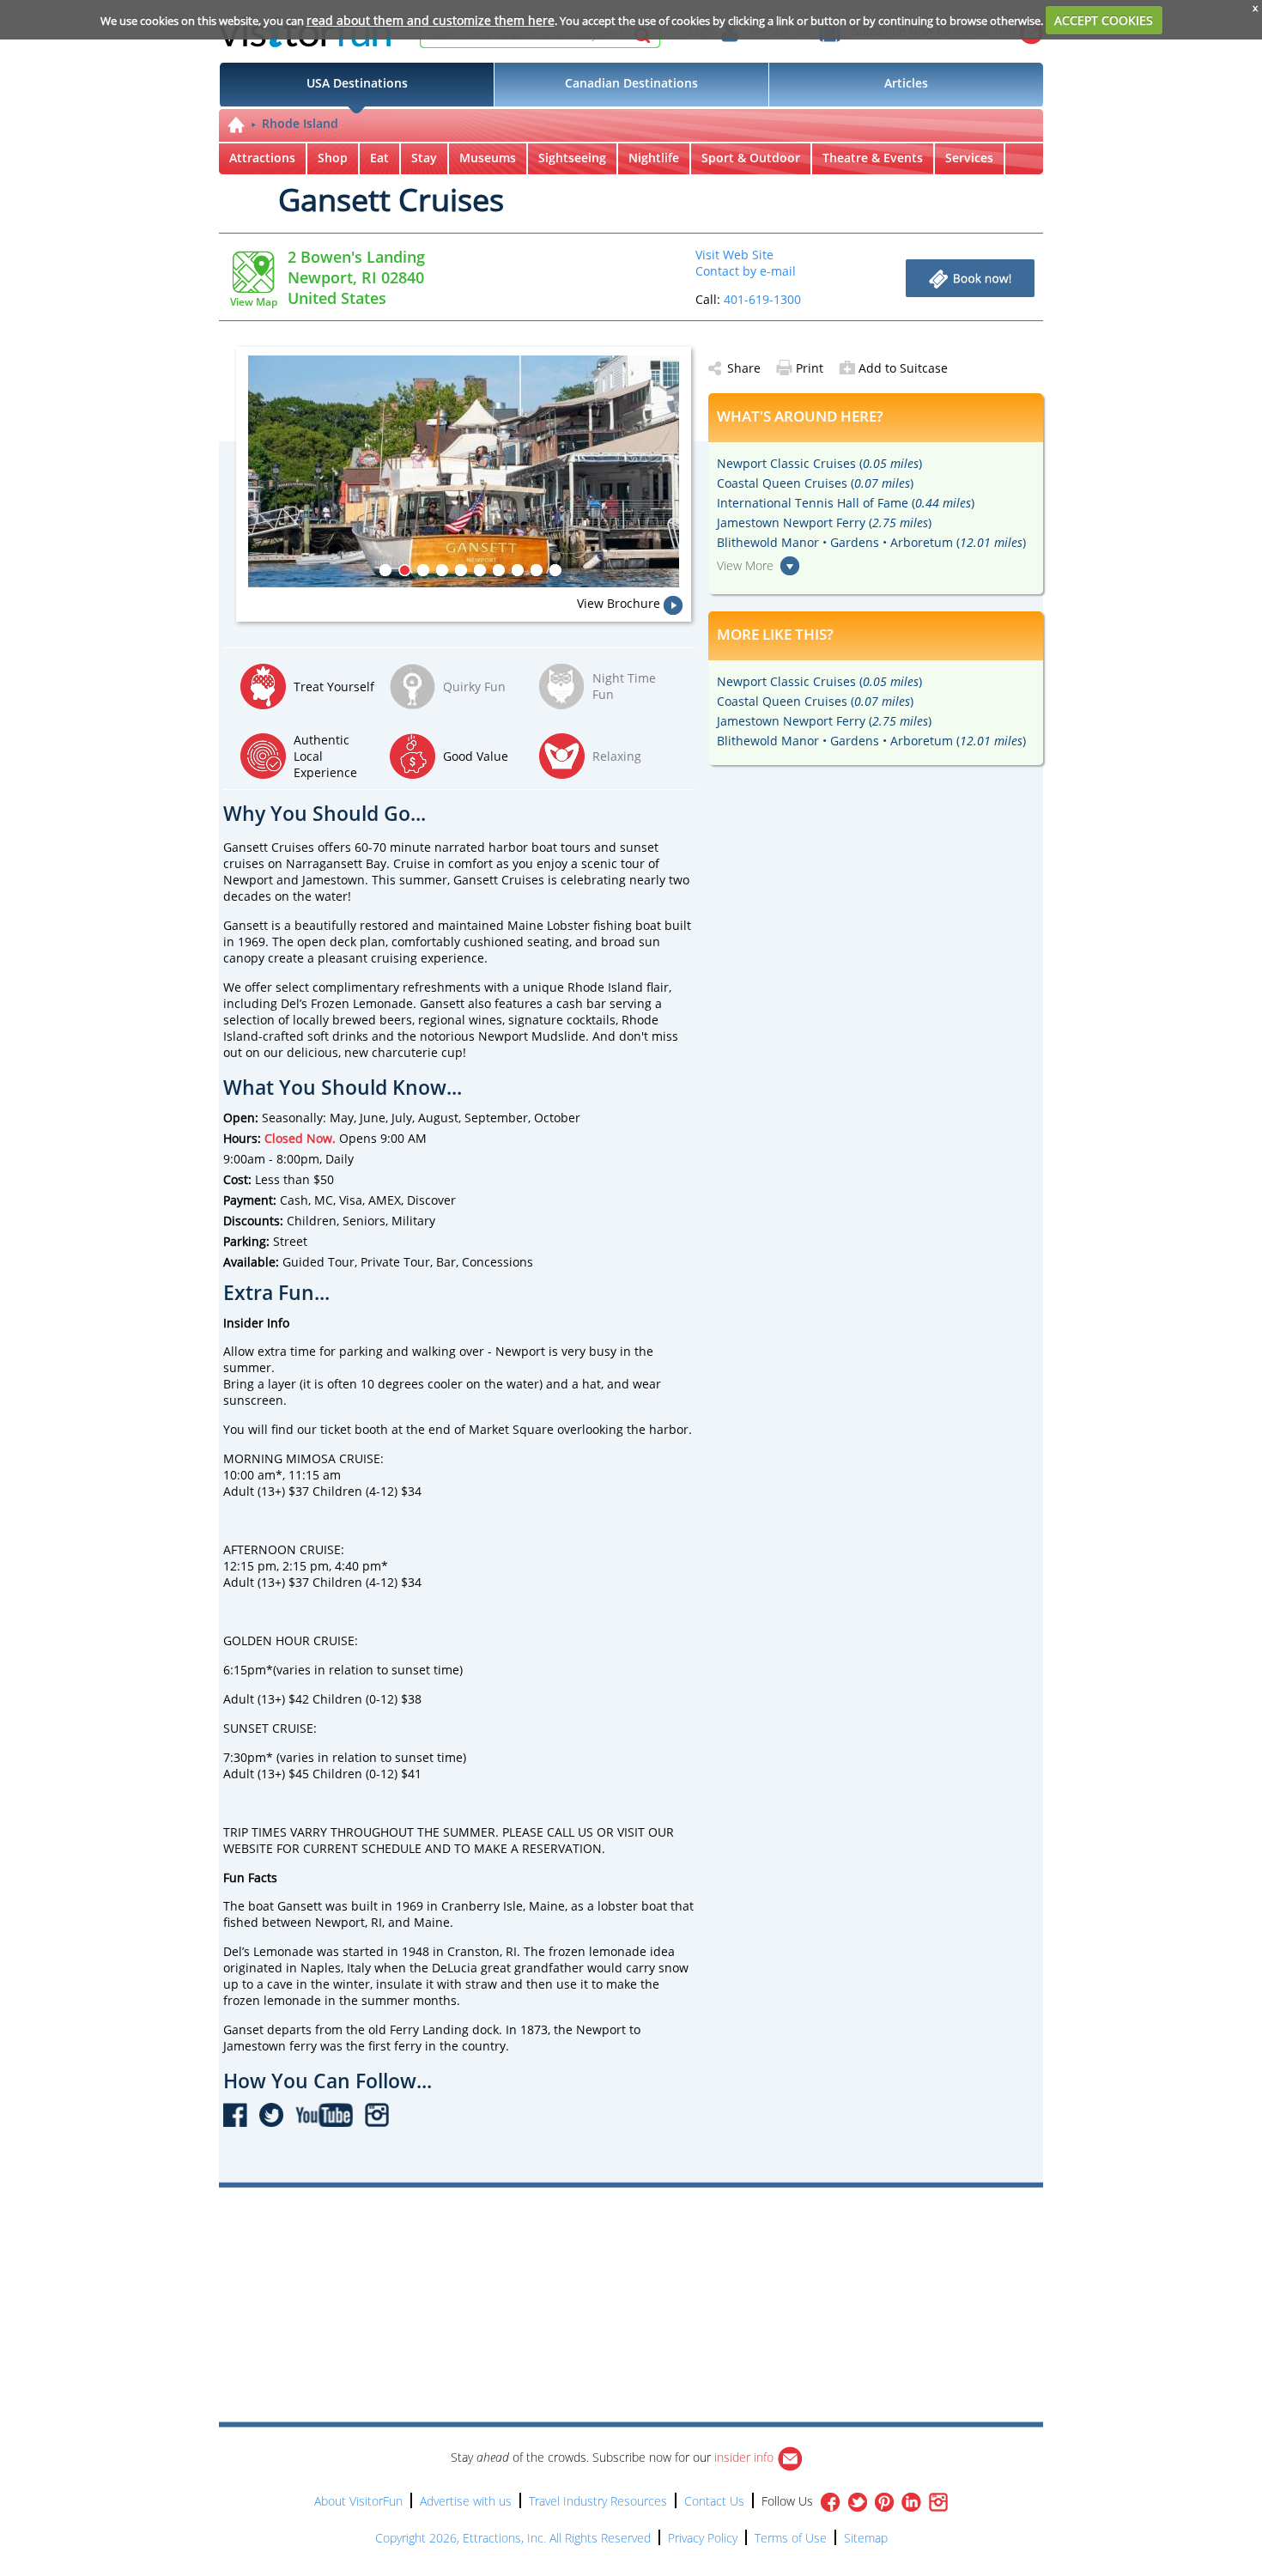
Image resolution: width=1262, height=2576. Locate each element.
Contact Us (714, 2501)
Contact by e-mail (746, 271)
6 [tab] (480, 570)
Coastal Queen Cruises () (815, 483)
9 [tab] (537, 570)
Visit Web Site (734, 255)
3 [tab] (423, 570)
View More (745, 565)
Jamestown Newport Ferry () (824, 522)
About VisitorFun (358, 2501)
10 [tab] (555, 570)
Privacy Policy (703, 2538)
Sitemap (866, 2538)
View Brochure (619, 603)
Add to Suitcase (903, 368)
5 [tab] (461, 570)
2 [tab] (404, 570)
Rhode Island (300, 123)
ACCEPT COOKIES (1104, 20)
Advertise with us (466, 2501)
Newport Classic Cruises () (819, 463)
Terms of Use (791, 2538)
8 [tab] (518, 570)
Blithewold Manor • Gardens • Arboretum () (871, 542)
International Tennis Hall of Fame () (846, 503)
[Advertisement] (710, 2237)
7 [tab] (499, 570)
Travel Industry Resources (598, 2501)
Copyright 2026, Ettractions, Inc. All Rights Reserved (513, 2538)
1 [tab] (385, 570)
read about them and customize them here (431, 20)
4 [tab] (442, 570)
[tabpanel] (470, 471)
